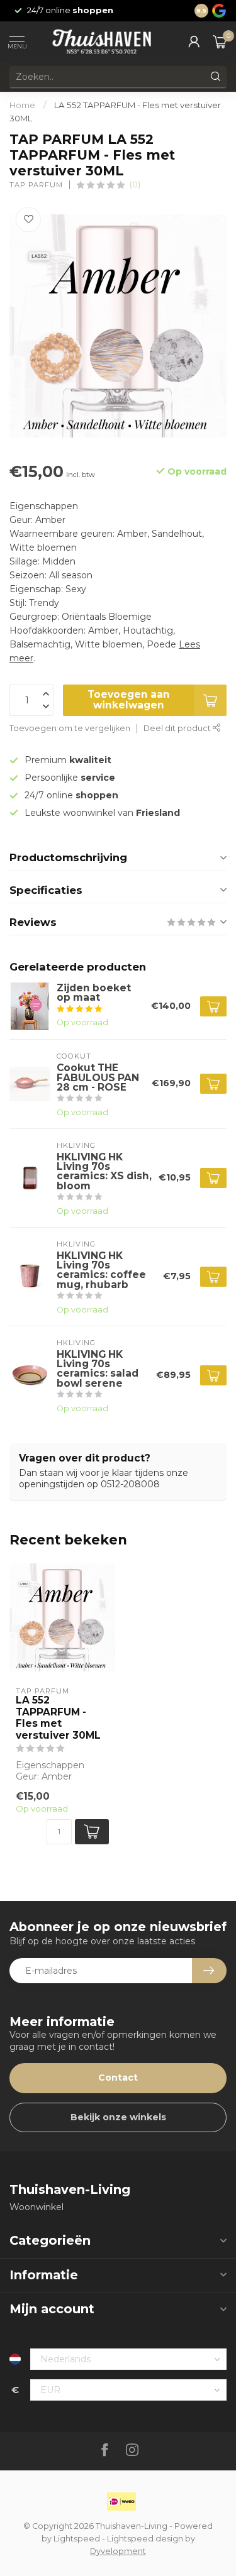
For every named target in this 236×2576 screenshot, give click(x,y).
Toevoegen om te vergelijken (70, 728)
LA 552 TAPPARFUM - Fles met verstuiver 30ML (58, 1718)
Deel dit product (178, 728)
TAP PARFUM (36, 185)
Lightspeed (77, 2539)
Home (22, 105)
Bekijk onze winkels (118, 2117)
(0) (135, 184)
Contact (118, 2078)
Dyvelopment (118, 2551)
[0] (220, 41)
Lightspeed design (145, 2539)
